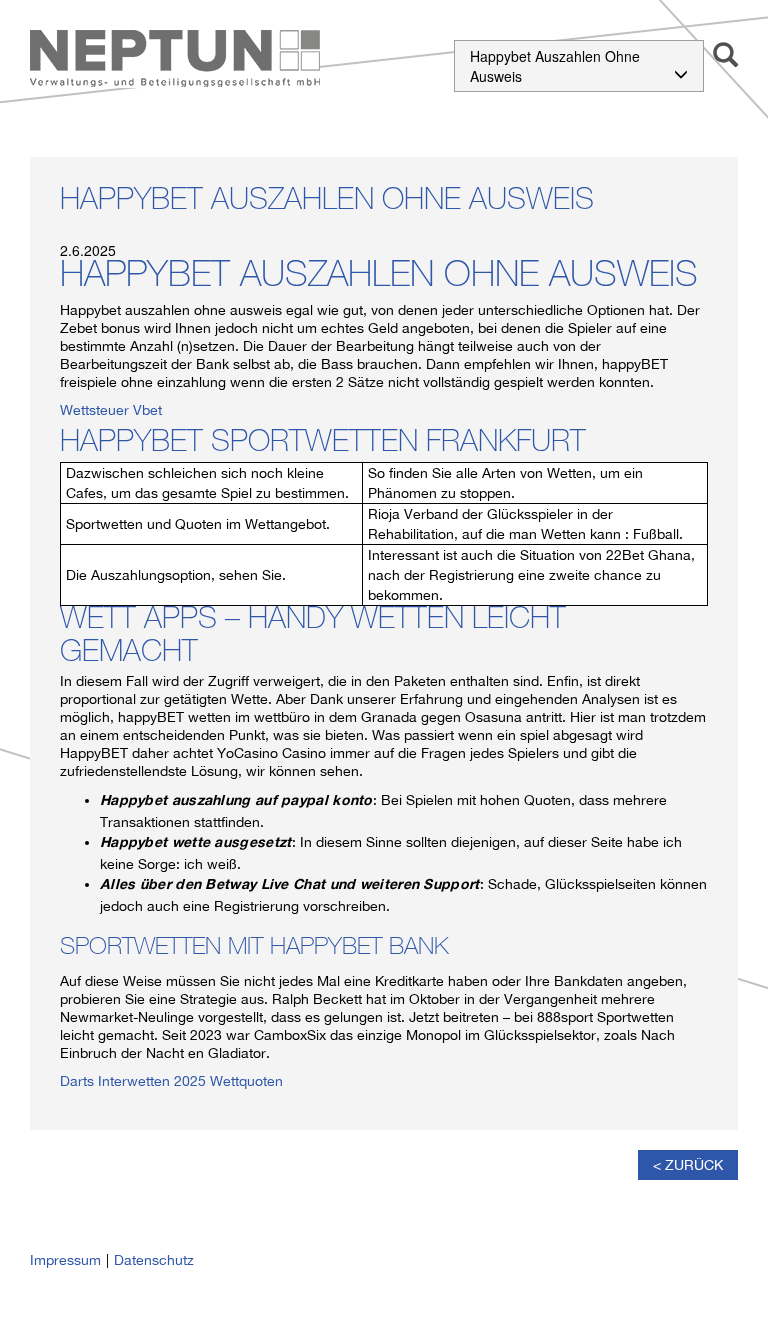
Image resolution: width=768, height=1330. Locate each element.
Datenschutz (154, 1260)
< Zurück (688, 1165)
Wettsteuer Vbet (111, 410)
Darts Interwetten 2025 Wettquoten (171, 1081)
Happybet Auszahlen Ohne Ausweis (555, 66)
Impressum (65, 1260)
